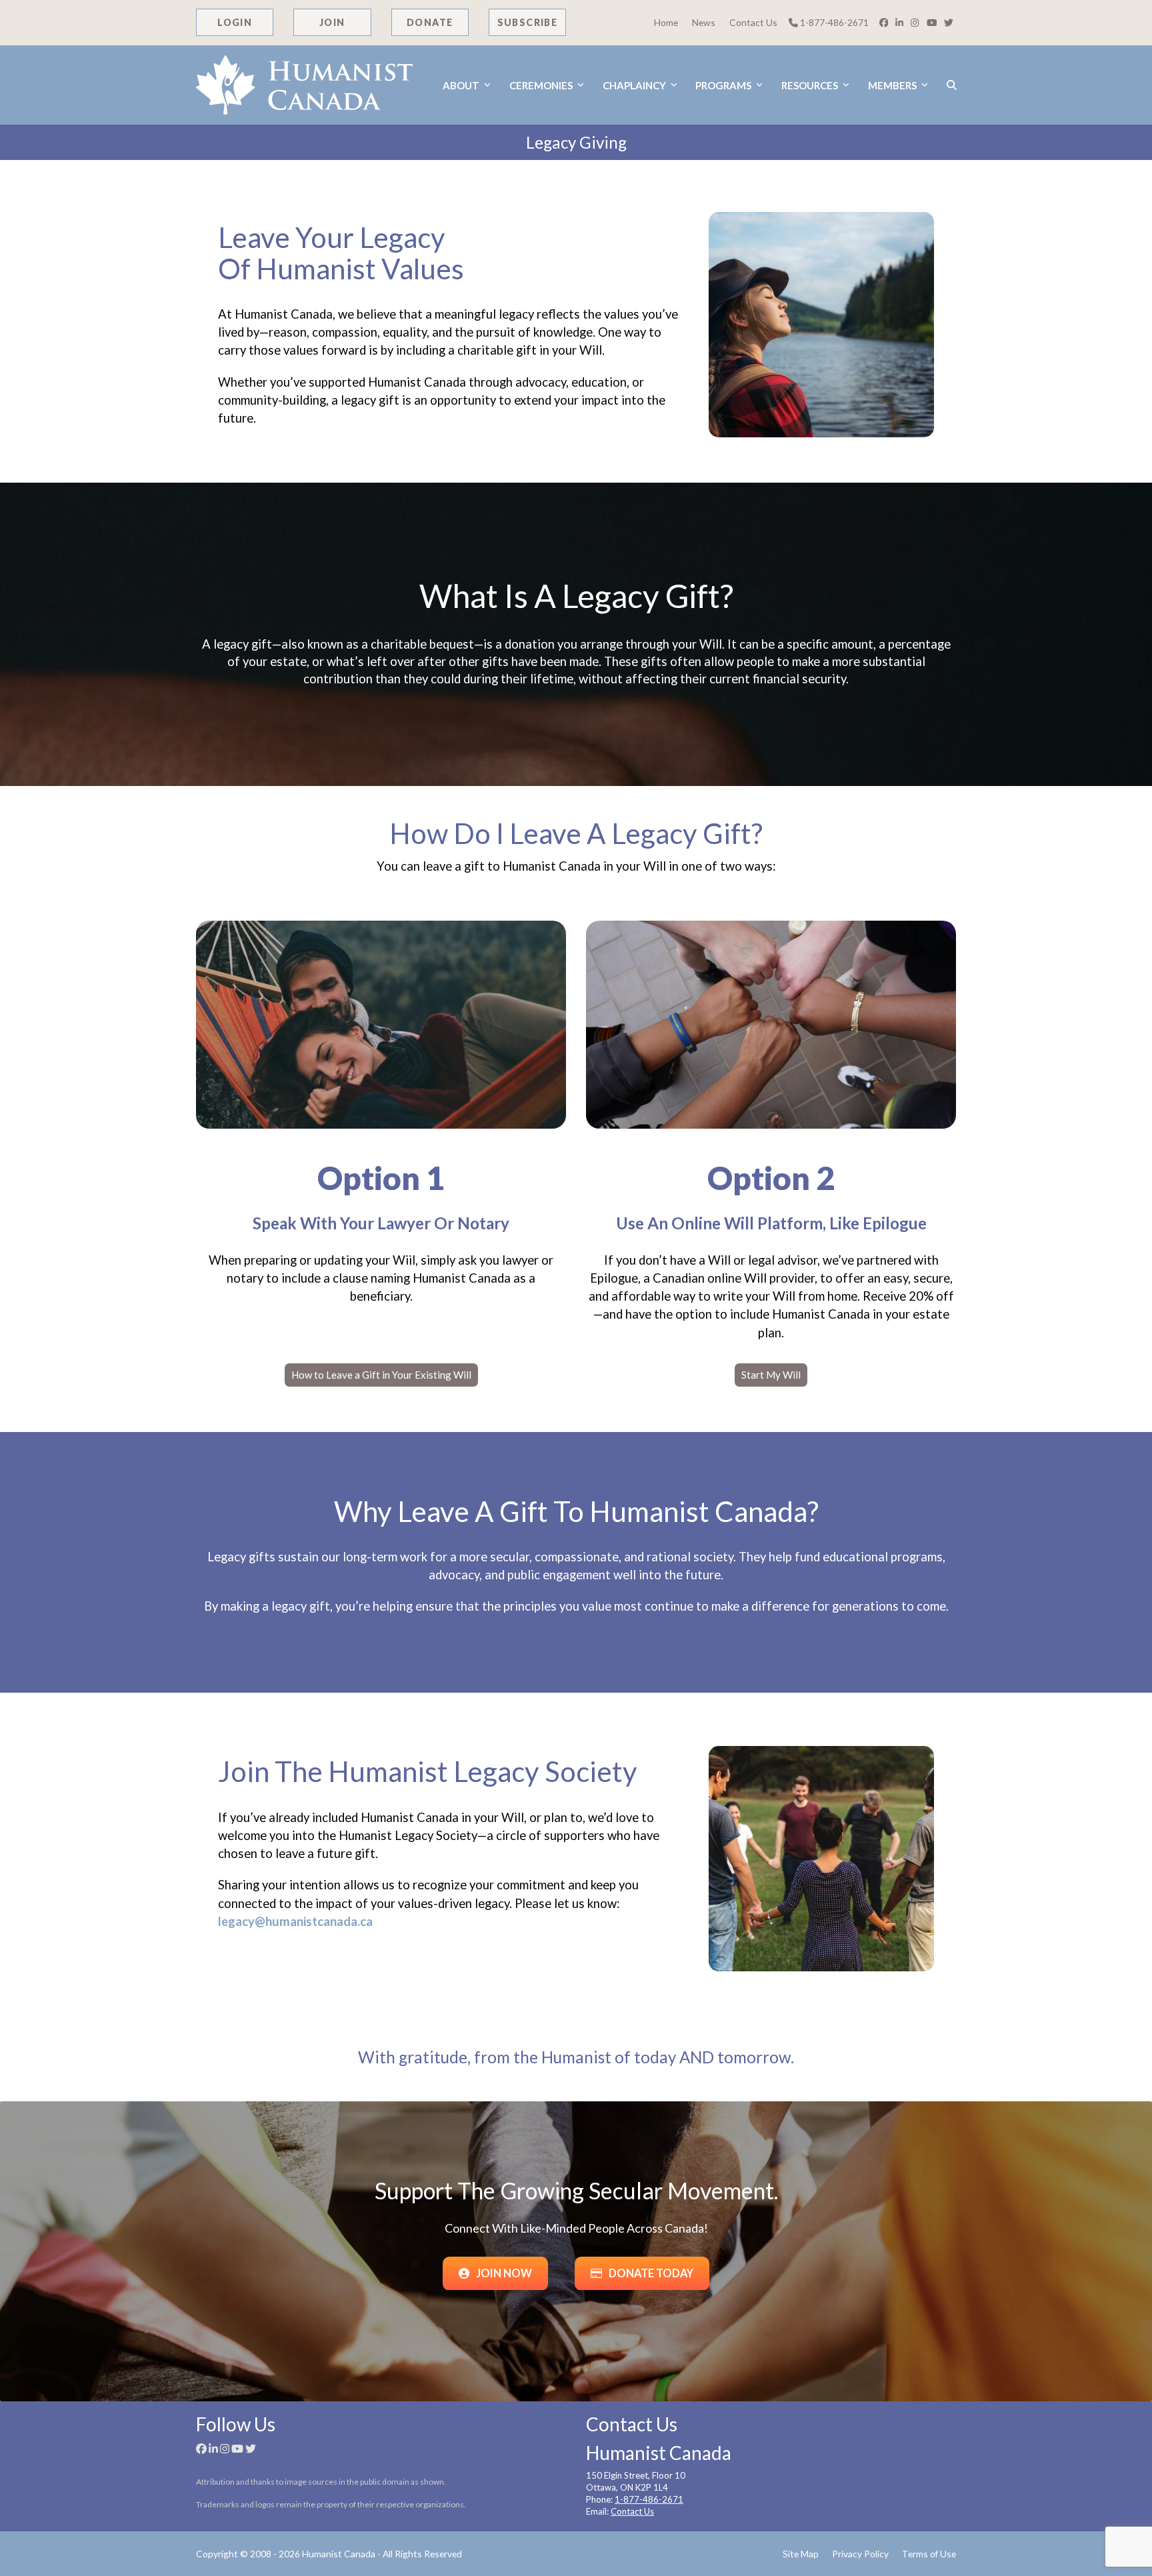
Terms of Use (929, 2554)
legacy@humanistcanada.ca (295, 1921)
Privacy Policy (860, 2554)
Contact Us (753, 22)
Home (666, 22)
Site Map (801, 2554)
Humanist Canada (339, 2554)
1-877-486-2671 (833, 22)
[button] (952, 85)
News (704, 22)
